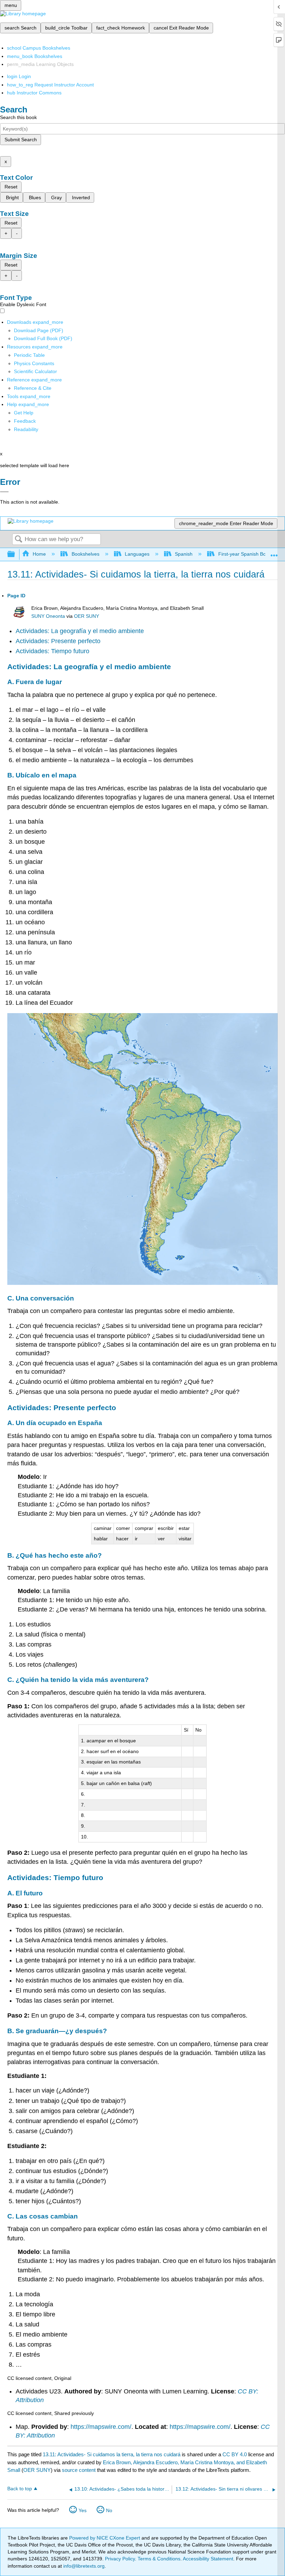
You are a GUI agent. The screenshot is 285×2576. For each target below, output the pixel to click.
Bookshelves (85, 554)
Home (39, 554)
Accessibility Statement (208, 2559)
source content (79, 2470)
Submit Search (21, 140)
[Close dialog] (4, 492)
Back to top (20, 2489)
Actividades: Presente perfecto (58, 641)
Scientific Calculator (35, 371)
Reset (11, 187)
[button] (25, 421)
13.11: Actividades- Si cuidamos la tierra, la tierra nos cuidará (112, 2454)
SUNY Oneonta (48, 616)
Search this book (18, 117)
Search (18, 540)
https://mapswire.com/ (101, 2427)
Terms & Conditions (159, 2559)
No (109, 2510)
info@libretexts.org (83, 2566)
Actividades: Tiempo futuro (52, 651)
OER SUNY (87, 616)
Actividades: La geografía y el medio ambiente (80, 631)
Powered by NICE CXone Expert (105, 2538)
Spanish (184, 554)
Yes (83, 2510)
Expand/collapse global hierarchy (16, 554)
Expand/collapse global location (274, 552)
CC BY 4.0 (235, 2454)
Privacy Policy (120, 2559)
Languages (137, 554)
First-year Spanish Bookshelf (250, 554)
